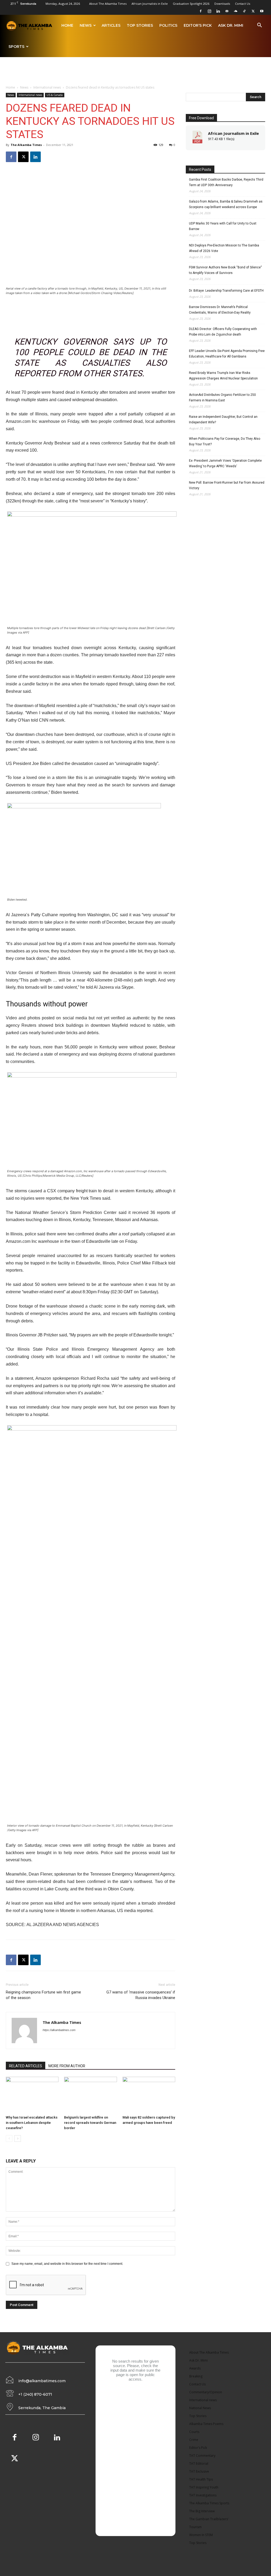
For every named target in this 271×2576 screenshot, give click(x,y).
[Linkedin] (218, 11)
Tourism (195, 2527)
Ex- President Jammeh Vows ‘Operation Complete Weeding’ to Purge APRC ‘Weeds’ (225, 463)
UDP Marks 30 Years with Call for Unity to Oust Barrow (223, 226)
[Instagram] (209, 11)
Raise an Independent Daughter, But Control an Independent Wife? (223, 420)
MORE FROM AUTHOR (67, 2066)
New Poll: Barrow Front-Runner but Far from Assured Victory (227, 485)
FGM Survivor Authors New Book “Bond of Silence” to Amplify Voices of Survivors (225, 270)
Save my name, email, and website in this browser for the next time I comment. (67, 2264)
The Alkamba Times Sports (209, 2503)
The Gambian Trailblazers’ (209, 2519)
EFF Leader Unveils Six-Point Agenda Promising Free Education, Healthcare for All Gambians (227, 354)
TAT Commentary (202, 2456)
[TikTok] (244, 11)
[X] (253, 11)
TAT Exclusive (199, 2471)
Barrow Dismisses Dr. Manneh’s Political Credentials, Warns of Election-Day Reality (220, 310)
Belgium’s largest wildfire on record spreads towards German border (90, 2123)
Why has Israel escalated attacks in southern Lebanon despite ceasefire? (32, 2123)
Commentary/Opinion (206, 2392)
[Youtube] (262, 11)
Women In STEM (201, 2535)
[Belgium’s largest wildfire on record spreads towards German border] (90, 2095)
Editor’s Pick (198, 25)
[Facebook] (201, 11)
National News (200, 2408)
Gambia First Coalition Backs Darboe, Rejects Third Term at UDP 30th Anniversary (226, 182)
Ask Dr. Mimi (231, 25)
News (86, 25)
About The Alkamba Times (108, 4)
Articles (111, 25)
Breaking (196, 2376)
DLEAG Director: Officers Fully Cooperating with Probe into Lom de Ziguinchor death (223, 332)
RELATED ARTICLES (26, 2066)
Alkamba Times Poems (206, 2424)
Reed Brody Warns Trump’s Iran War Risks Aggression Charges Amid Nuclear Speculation (223, 376)
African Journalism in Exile (233, 133)
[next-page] (18, 2139)
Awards (195, 2368)
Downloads (222, 4)
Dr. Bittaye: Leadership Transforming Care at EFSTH (226, 291)
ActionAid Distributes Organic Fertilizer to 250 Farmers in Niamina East (222, 398)
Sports (16, 47)
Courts (194, 2432)
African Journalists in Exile (150, 4)
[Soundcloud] (236, 11)
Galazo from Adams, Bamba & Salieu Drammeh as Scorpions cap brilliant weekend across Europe (226, 204)
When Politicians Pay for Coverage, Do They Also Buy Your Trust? (225, 441)
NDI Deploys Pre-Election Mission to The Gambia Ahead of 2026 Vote (224, 248)
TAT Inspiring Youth (204, 2487)
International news (47, 87)
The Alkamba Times (26, 145)
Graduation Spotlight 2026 (191, 4)
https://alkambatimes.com (59, 2030)
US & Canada (55, 95)
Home (67, 25)
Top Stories (140, 25)
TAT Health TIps (201, 2479)
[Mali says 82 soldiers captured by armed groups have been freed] (149, 2095)
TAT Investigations (203, 2495)
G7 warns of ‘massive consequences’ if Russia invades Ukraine (141, 1995)
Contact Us (243, 4)
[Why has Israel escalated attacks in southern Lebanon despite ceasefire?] (32, 2095)
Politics (168, 25)
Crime (194, 2440)
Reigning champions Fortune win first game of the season (43, 1995)
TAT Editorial (199, 2463)
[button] (259, 26)
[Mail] (227, 11)
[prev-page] (9, 2139)
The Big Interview (202, 2511)
